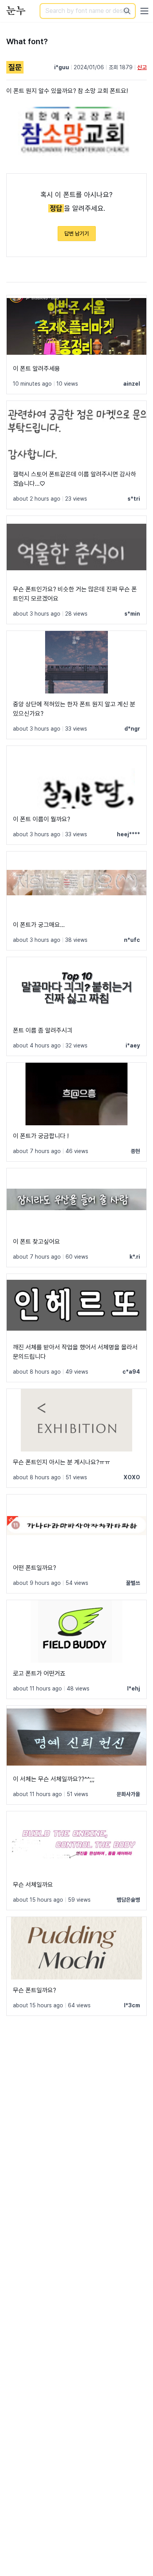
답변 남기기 (77, 234)
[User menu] (144, 11)
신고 (142, 67)
